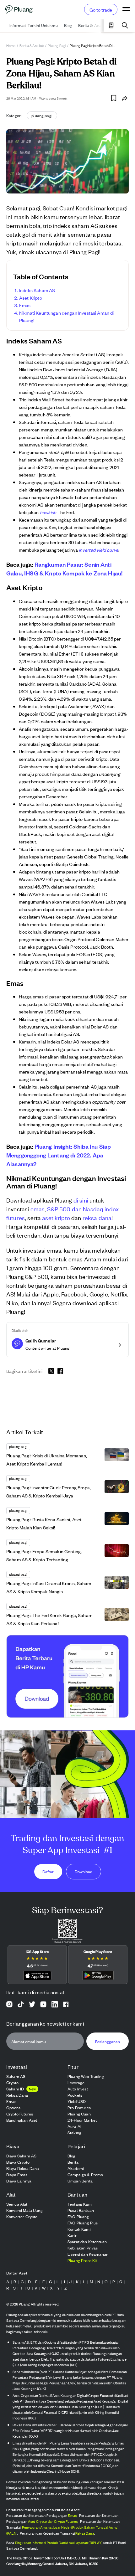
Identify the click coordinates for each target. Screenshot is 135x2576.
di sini (81, 1200)
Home (11, 45)
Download (84, 1871)
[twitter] (51, 1372)
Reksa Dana (85, 2533)
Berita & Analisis (32, 45)
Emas (25, 305)
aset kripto (56, 1217)
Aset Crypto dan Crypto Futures (53, 2521)
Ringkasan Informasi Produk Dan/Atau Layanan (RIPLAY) (59, 2543)
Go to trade (101, 10)
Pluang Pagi (57, 45)
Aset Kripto (31, 298)
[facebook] (60, 1371)
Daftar (48, 1871)
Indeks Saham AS (37, 290)
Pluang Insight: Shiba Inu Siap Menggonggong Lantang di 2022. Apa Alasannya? (59, 1155)
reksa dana (97, 1217)
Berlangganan (108, 2041)
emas (38, 1209)
